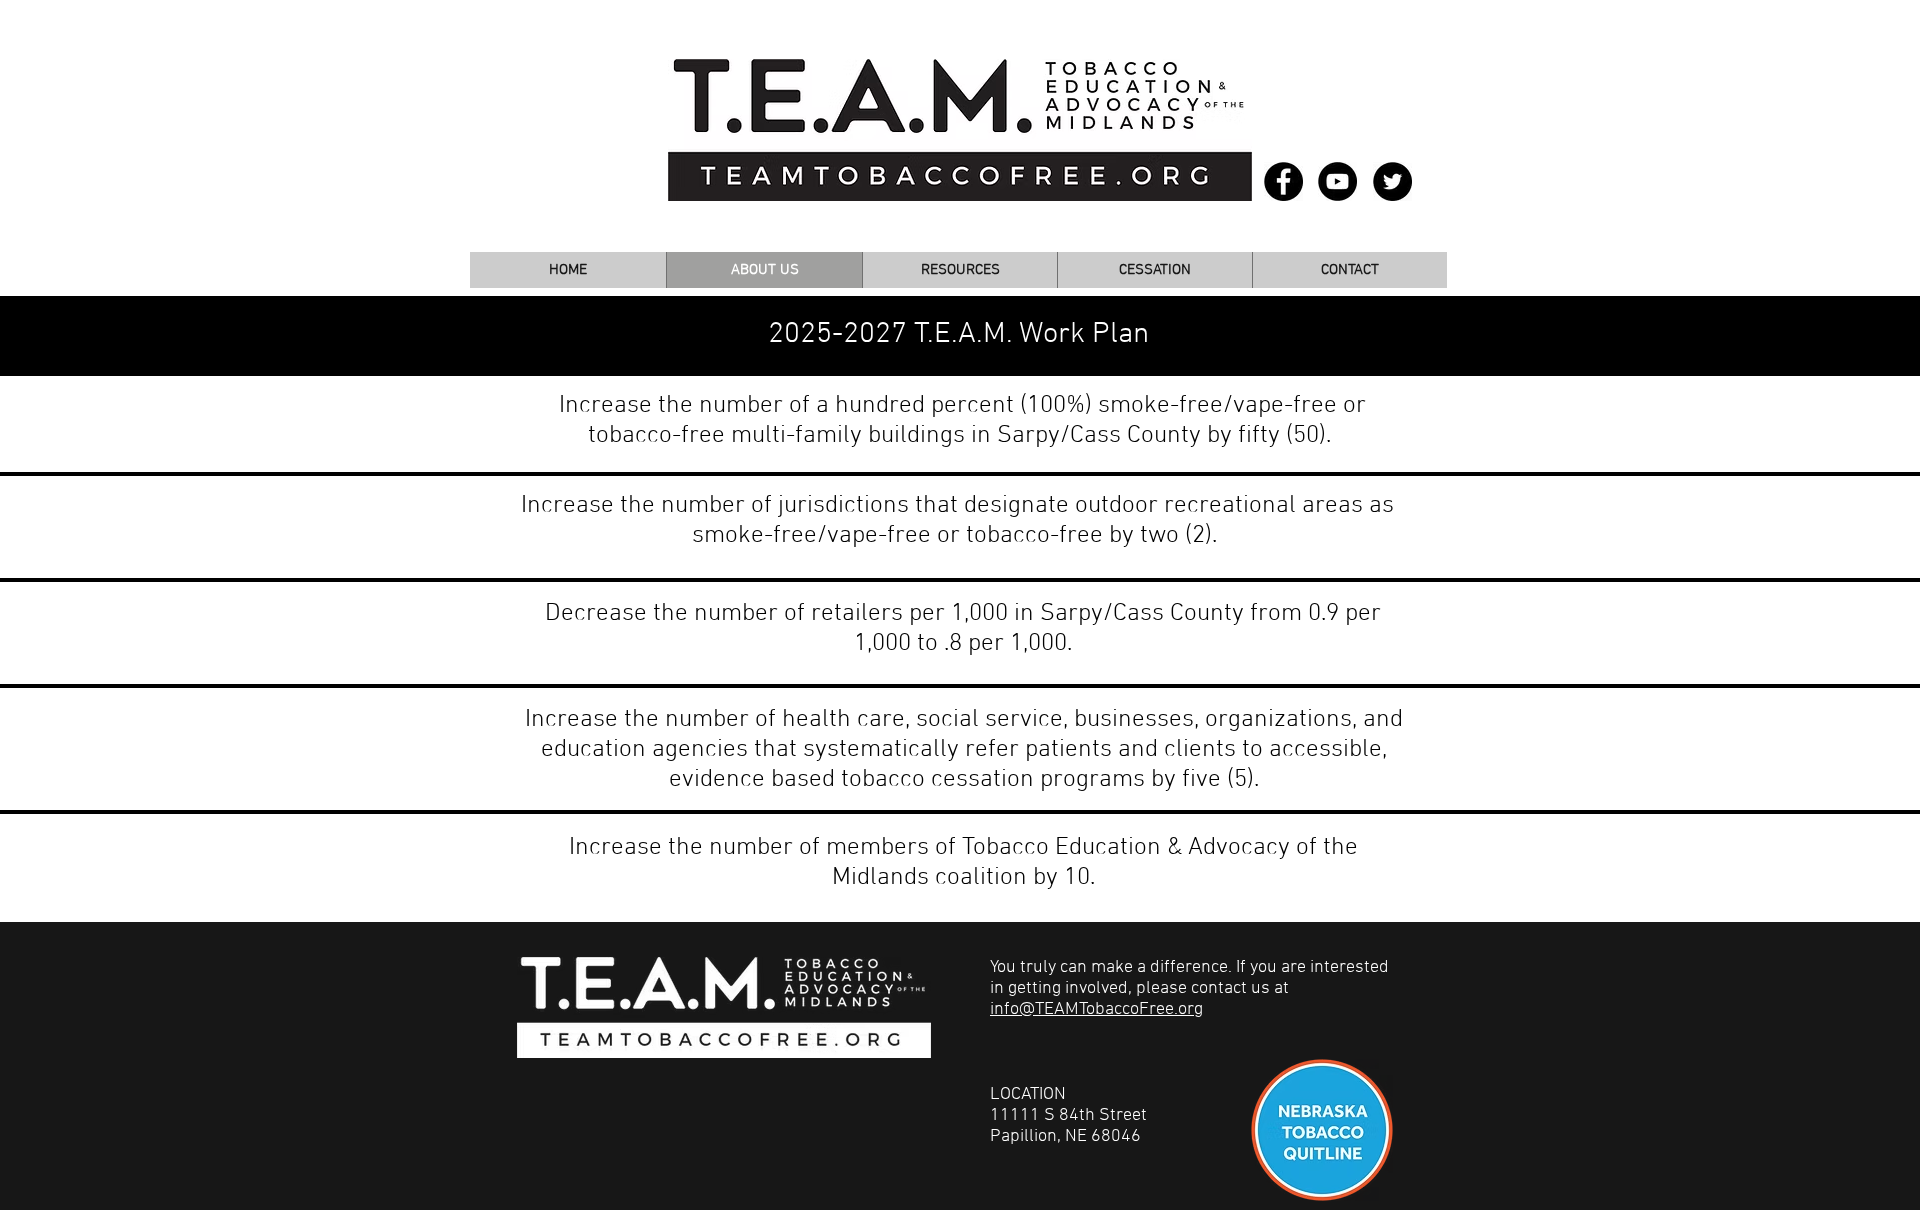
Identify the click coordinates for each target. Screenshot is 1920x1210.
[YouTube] (1337, 181)
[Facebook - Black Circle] (1283, 181)
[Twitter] (1392, 181)
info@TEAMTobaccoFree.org (1096, 1009)
